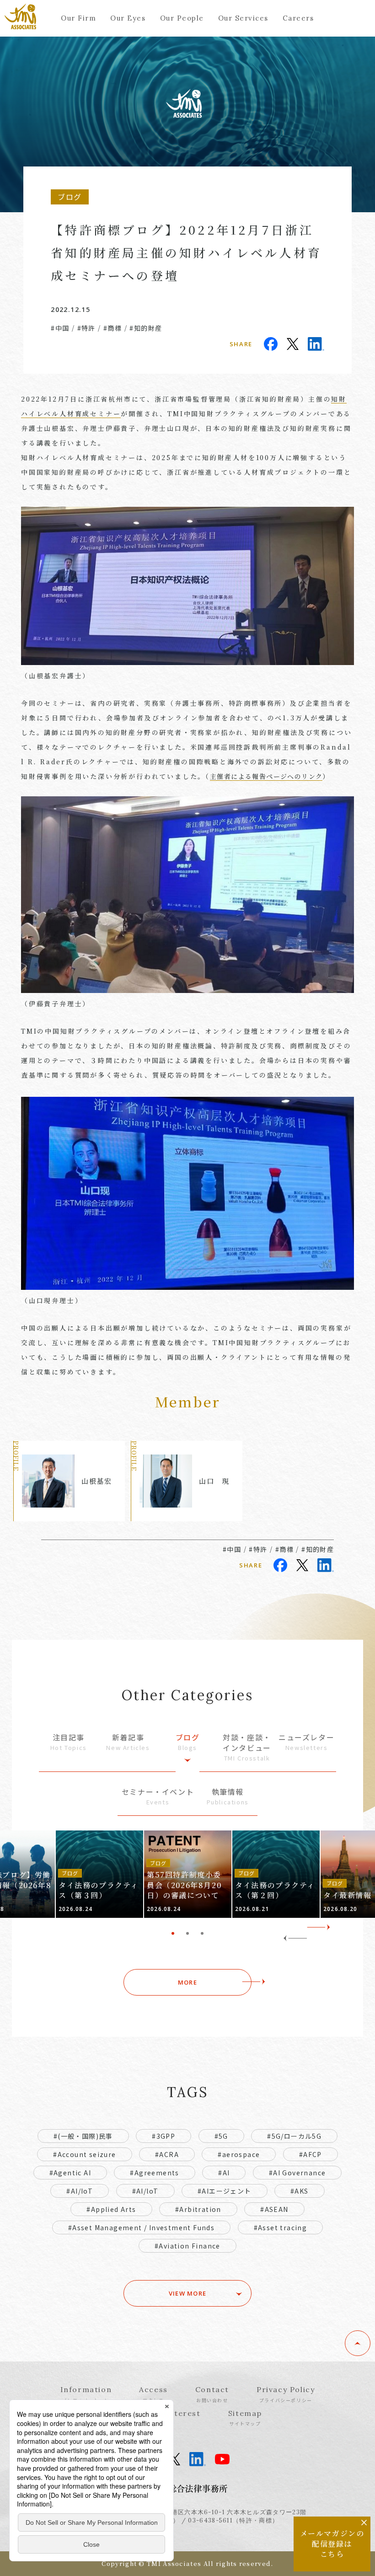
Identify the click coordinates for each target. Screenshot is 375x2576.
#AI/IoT (80, 2191)
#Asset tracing (281, 2227)
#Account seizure (84, 2154)
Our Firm (78, 18)
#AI (224, 2173)
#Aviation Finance (187, 2246)
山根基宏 (96, 1481)
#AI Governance (297, 2173)
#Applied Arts (111, 2209)
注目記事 (69, 1742)
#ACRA (167, 2154)
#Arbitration (198, 2209)
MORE (187, 1982)
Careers (298, 18)
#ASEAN (274, 2209)
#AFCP (311, 2154)
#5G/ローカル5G (294, 2136)
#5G (221, 2136)
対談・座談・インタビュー (247, 1747)
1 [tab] (173, 1933)
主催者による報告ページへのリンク (266, 776)
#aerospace (239, 2154)
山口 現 (214, 1481)
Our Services (243, 18)
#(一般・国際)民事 (83, 2136)
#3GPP (163, 2136)
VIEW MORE (188, 2293)
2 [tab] (187, 1933)
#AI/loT (145, 2191)
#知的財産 (146, 328)
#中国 (60, 328)
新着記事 (128, 1742)
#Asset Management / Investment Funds (141, 2227)
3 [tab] (202, 1933)
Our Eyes (128, 18)
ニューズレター (306, 1742)
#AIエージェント (225, 2191)
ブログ (188, 1742)
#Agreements (154, 2173)
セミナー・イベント (158, 1796)
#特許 (86, 328)
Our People (182, 18)
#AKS (300, 2191)
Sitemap (245, 2418)
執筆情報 (228, 1796)
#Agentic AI (70, 2173)
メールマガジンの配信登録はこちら (332, 2544)
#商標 (112, 328)
